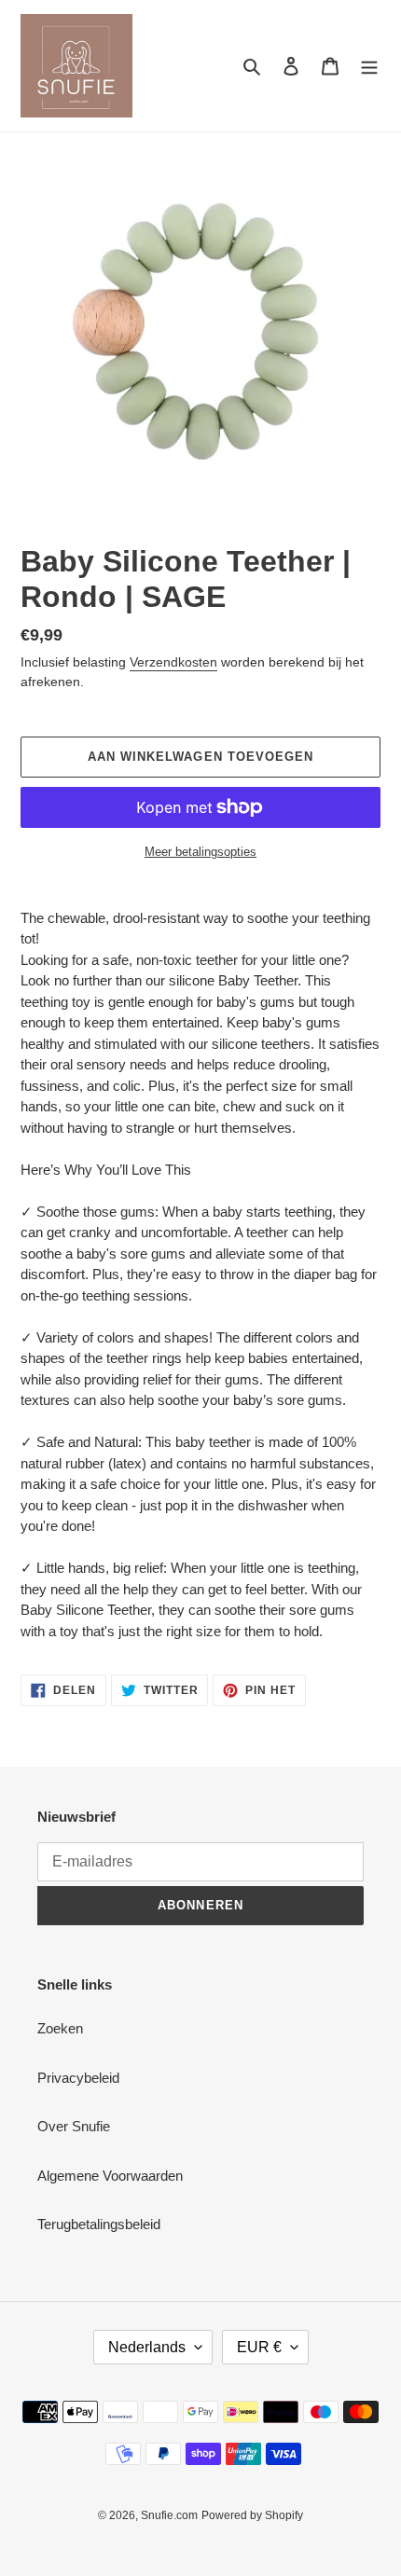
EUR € (259, 2347)
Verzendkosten (173, 662)
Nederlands (147, 2347)
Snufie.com (169, 2515)
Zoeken (60, 2028)
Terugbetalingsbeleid (99, 2224)
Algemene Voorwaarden (110, 2176)
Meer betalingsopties (200, 852)
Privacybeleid (78, 2078)
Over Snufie (74, 2126)
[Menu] (369, 66)
